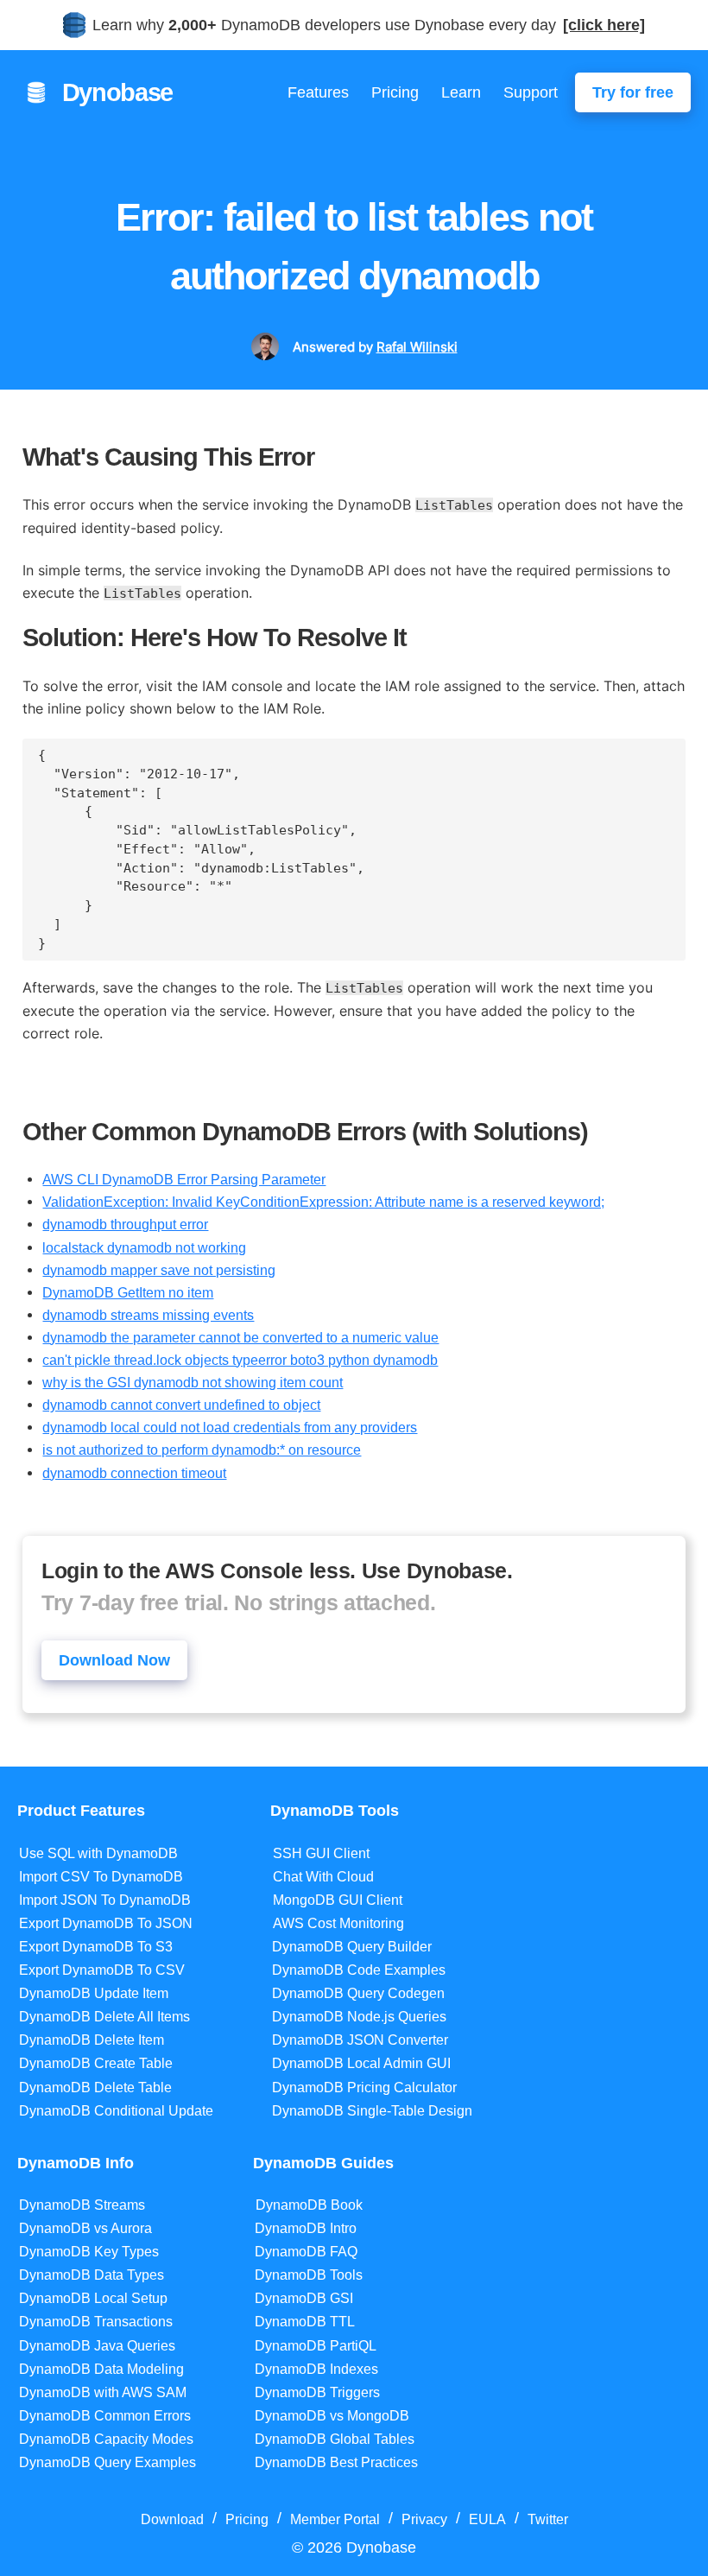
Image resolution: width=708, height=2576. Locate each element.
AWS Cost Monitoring (338, 1923)
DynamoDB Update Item (94, 1993)
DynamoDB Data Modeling (101, 2369)
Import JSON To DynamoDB (105, 1900)
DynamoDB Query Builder (352, 1947)
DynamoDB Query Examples (107, 2462)
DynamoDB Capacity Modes (106, 2439)
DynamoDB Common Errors (105, 2416)
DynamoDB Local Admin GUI (361, 2063)
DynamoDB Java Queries (97, 2346)
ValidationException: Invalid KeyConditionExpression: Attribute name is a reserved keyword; (323, 1202)
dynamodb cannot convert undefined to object (181, 1405)
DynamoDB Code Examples (359, 1970)
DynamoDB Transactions (96, 2322)
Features (318, 92)
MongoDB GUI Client (338, 1900)
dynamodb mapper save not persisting (159, 1270)
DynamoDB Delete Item (92, 2040)
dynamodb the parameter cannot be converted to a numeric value (240, 1337)
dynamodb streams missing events (148, 1315)
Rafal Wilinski (417, 347)
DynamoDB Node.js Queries (359, 2017)
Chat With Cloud (323, 1877)
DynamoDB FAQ (306, 2252)
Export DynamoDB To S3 (96, 1947)
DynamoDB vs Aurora (85, 2228)
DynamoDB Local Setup (93, 2298)
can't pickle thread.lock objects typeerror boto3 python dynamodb (240, 1360)
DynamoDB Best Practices (336, 2462)
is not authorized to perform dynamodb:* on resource (202, 1450)
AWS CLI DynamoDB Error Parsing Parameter (184, 1179)
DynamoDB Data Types (92, 2275)
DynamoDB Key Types (89, 2252)
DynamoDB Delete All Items (104, 2017)
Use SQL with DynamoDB (98, 1853)
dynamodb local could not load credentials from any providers (230, 1427)
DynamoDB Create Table (96, 2063)
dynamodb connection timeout (134, 1473)
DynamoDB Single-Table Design (372, 2111)
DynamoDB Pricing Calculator (364, 2087)
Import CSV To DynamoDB (101, 1877)
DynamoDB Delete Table (95, 2087)
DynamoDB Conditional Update (116, 2111)
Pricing (395, 92)
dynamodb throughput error (125, 1224)
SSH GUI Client (321, 1853)
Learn (461, 92)
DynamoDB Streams (82, 2205)
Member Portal (335, 2519)
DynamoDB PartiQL (316, 2346)
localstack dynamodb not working (144, 1247)
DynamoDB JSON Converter (360, 2040)
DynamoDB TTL (305, 2322)
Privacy (424, 2519)
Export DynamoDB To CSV (102, 1970)
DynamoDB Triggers (317, 2392)
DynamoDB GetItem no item (128, 1292)
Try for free (633, 92)
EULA (487, 2519)
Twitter (548, 2519)
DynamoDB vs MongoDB (332, 2416)
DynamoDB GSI (304, 2298)
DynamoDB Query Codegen (358, 1993)
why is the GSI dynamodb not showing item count (193, 1382)
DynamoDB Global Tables (335, 2439)
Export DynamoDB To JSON (106, 1923)
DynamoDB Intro (306, 2228)
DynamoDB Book (309, 2205)
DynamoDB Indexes (316, 2369)
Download (172, 2519)
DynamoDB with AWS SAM (103, 2392)
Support (531, 92)
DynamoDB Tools (309, 2275)
